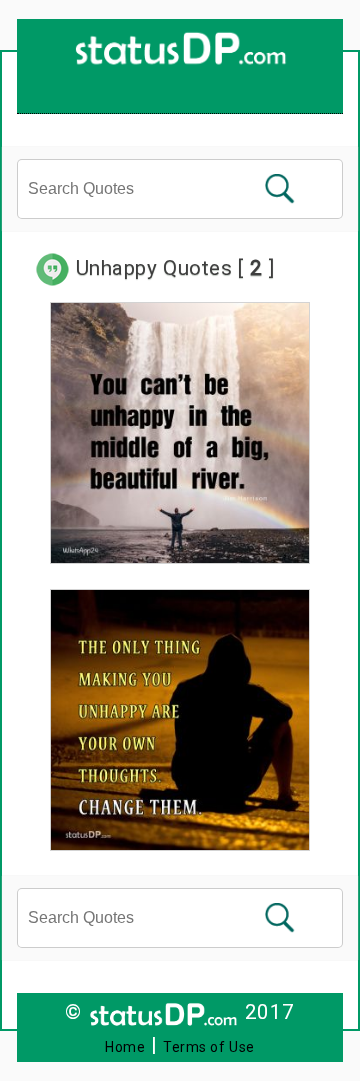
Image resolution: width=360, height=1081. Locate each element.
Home (125, 1047)
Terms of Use (209, 1047)
